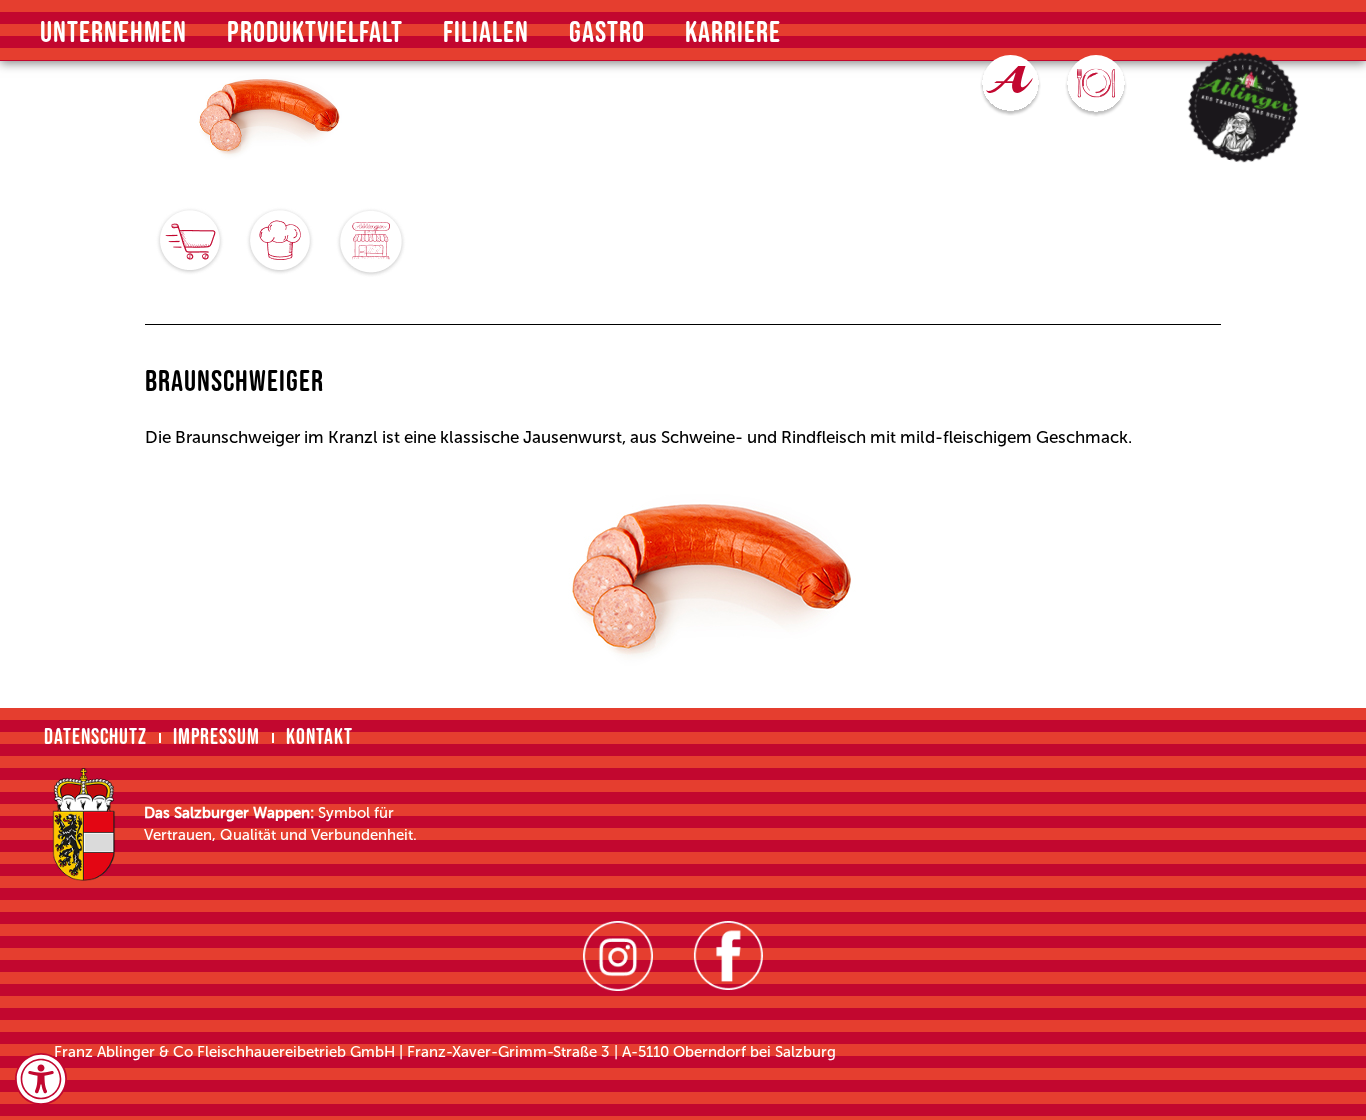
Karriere (733, 33)
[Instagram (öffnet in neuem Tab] (618, 956)
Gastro (607, 33)
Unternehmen (113, 33)
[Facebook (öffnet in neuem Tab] (728, 955)
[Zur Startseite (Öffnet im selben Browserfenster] (1243, 107)
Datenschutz (95, 738)
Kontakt (319, 738)
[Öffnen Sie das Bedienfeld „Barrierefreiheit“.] (41, 1079)
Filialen (486, 33)
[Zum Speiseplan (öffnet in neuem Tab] (1096, 86)
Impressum (216, 738)
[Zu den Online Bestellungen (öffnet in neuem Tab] (1010, 85)
